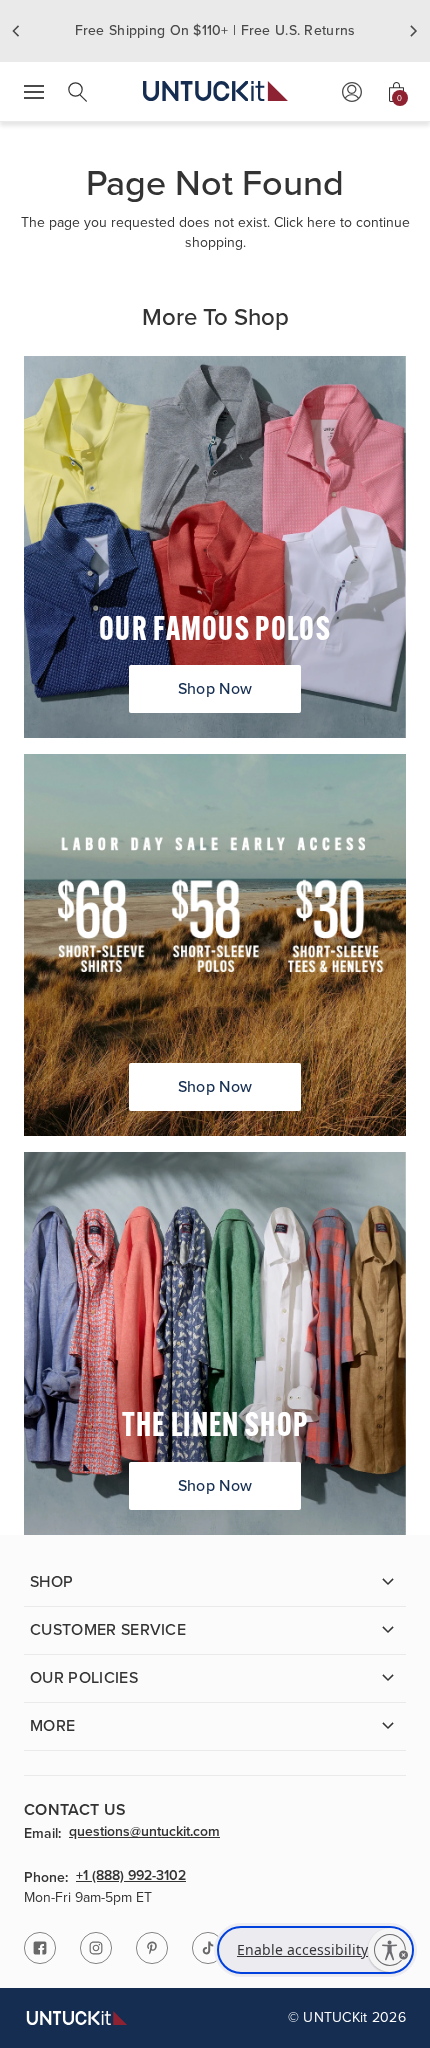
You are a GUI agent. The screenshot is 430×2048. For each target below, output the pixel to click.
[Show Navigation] (34, 92)
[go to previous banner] (16, 31)
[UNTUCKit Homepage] (215, 91)
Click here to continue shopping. (297, 232)
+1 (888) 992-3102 (131, 1877)
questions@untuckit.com (144, 1833)
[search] (78, 92)
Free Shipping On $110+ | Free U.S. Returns (215, 30)
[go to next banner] (414, 31)
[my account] (352, 92)
